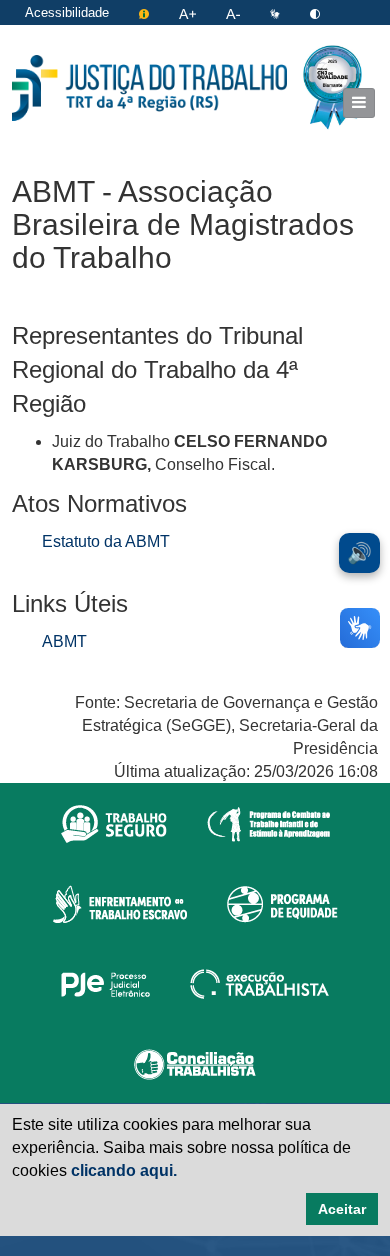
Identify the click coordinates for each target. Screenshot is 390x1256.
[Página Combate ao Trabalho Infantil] (268, 823)
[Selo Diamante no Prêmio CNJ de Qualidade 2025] (332, 87)
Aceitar (342, 1209)
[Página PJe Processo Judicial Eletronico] (105, 983)
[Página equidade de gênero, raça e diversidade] (282, 903)
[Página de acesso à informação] (146, 12)
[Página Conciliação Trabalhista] (195, 1063)
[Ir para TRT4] (149, 88)
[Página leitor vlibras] (277, 12)
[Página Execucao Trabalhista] (259, 983)
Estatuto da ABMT (106, 541)
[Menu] (359, 103)
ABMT (64, 641)
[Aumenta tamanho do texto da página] (189, 12)
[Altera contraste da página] (315, 12)
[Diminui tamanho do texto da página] (235, 12)
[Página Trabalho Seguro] (114, 823)
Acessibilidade (67, 12)
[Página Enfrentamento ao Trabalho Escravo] (119, 903)
